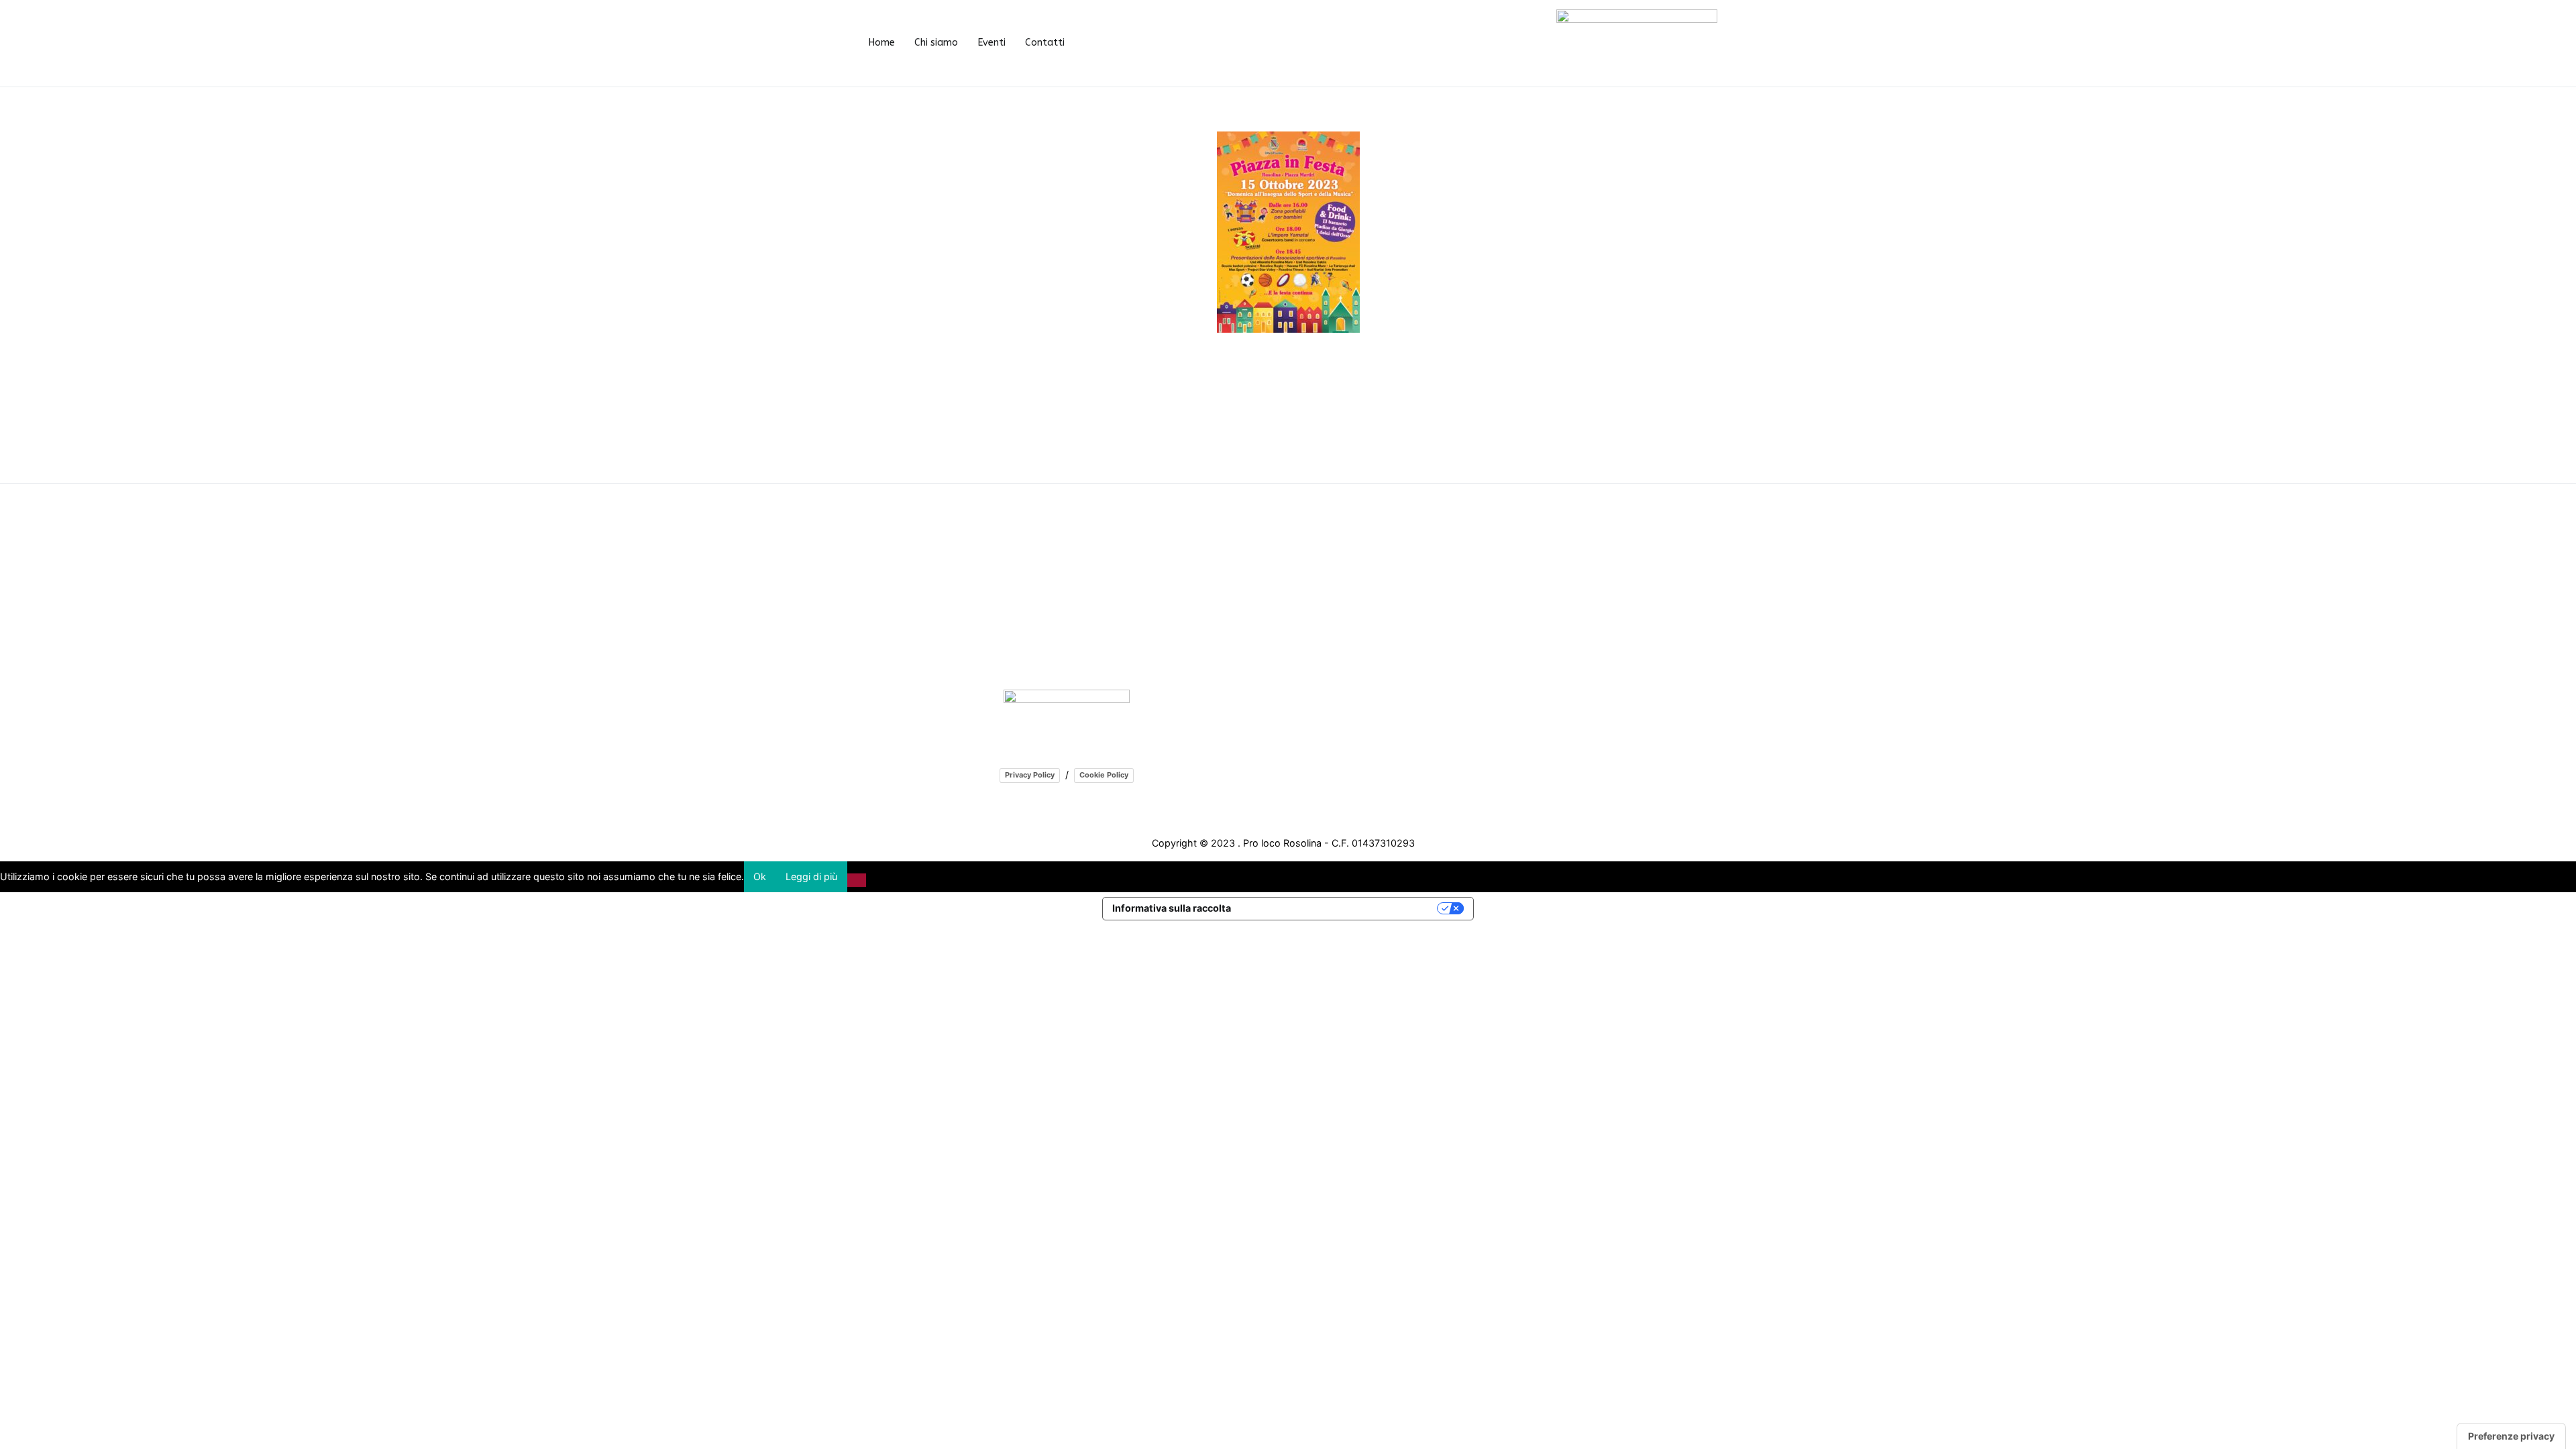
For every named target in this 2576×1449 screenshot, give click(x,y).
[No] (857, 880)
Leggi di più (811, 876)
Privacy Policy (1030, 775)
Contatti (1045, 43)
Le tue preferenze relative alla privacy (1340, 908)
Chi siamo (936, 43)
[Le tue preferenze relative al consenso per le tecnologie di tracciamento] (2511, 1436)
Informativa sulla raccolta (1172, 908)
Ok (760, 876)
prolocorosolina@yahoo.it (1078, 632)
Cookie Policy (1104, 775)
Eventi (991, 43)
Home (881, 43)
